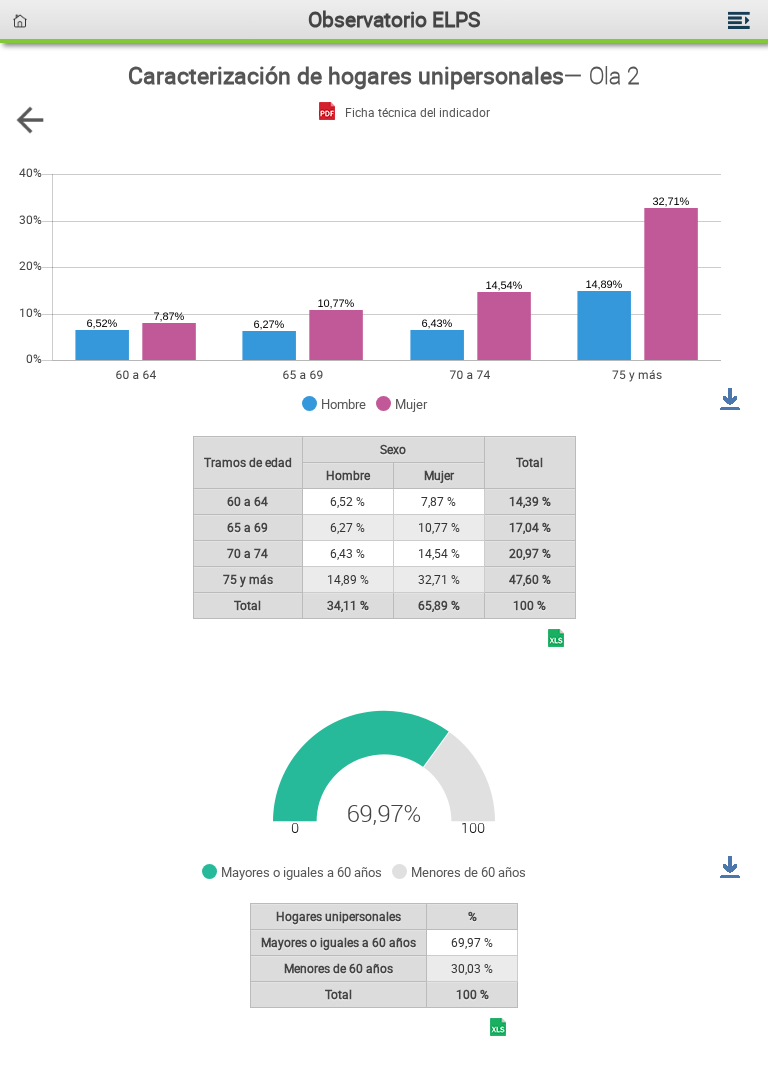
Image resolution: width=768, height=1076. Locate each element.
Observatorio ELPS (394, 18)
